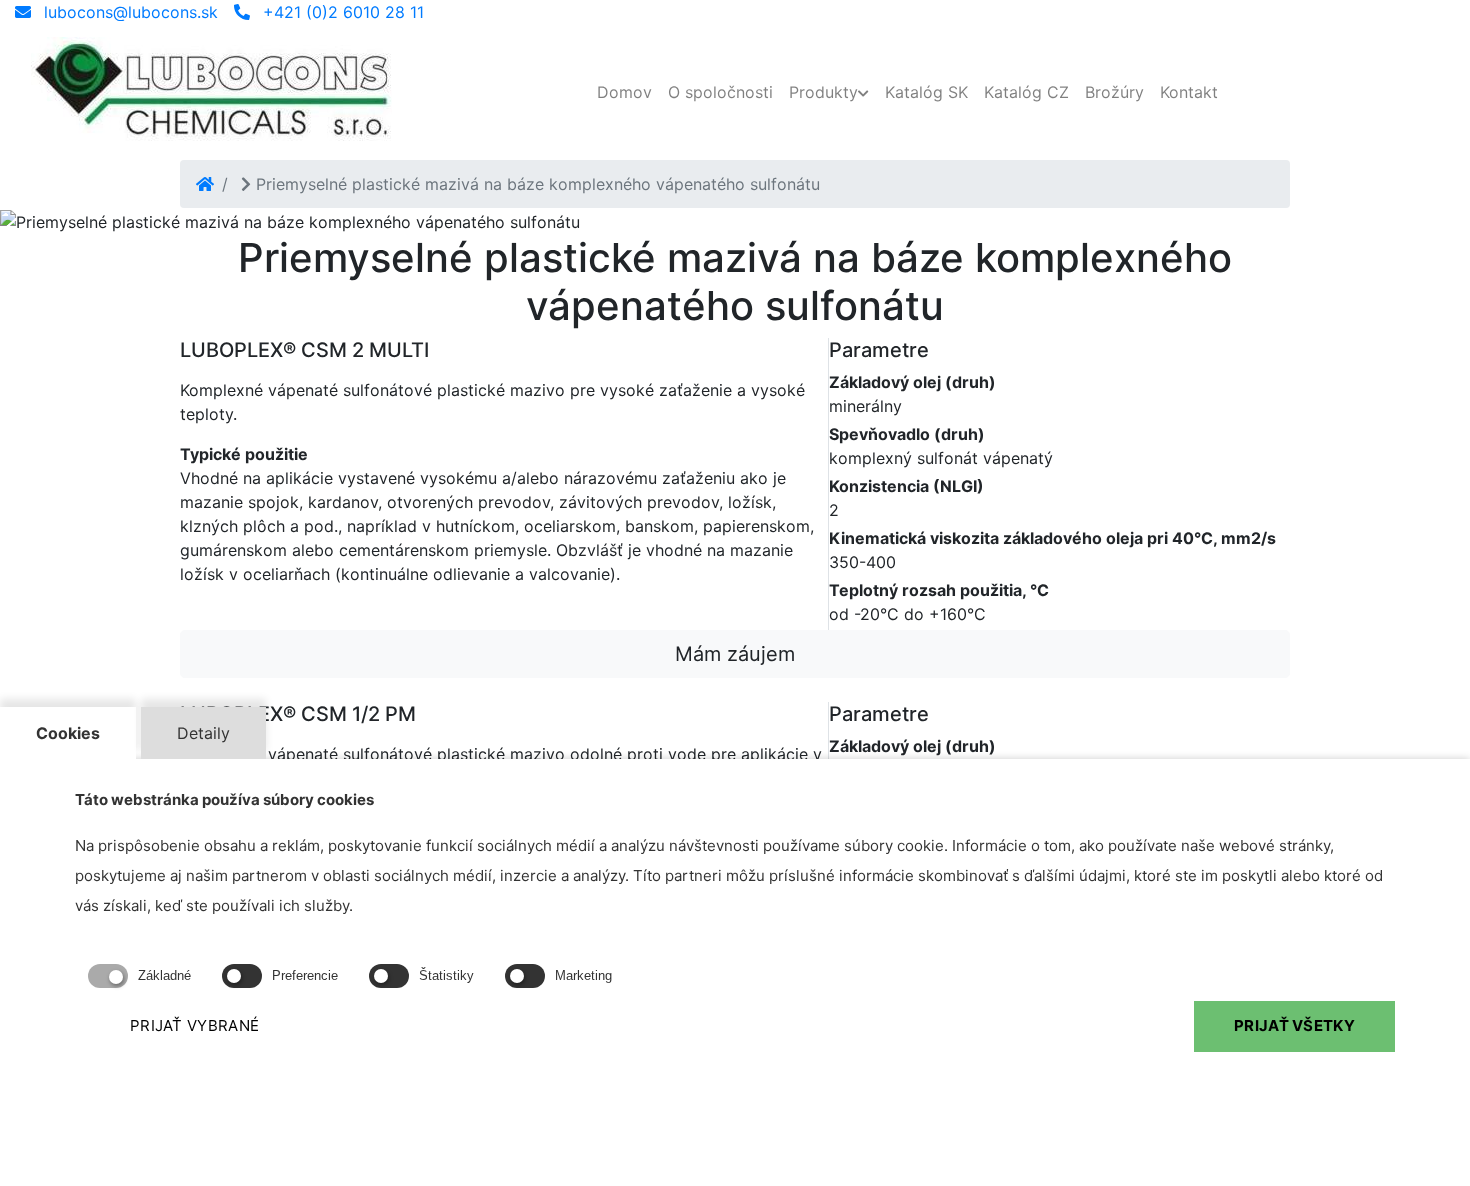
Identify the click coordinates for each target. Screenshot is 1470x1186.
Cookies (68, 733)
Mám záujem (735, 654)
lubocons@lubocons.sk (128, 12)
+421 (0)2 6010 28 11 (341, 12)
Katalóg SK (926, 92)
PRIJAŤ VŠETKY (1294, 1026)
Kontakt (1189, 92)
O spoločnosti (720, 92)
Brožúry (1114, 92)
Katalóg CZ (1026, 92)
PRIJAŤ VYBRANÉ (194, 1026)
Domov (624, 92)
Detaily (203, 733)
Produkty (823, 92)
